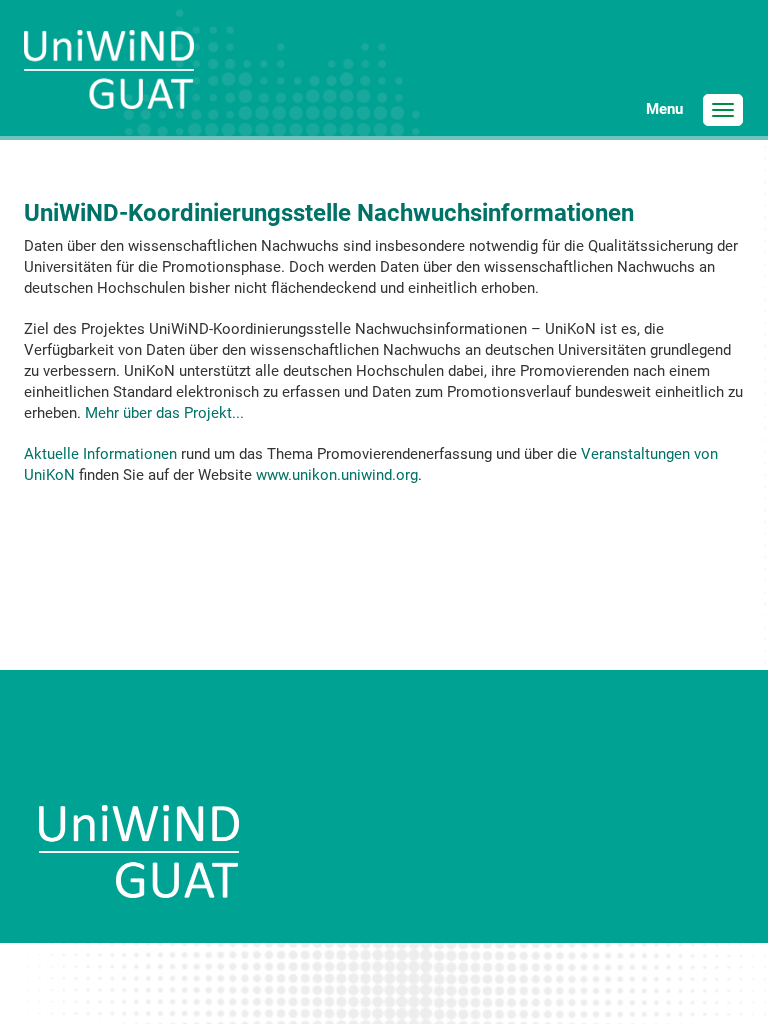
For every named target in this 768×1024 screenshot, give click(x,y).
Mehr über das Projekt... (164, 413)
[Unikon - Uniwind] (109, 83)
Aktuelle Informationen (100, 454)
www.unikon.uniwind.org (337, 475)
